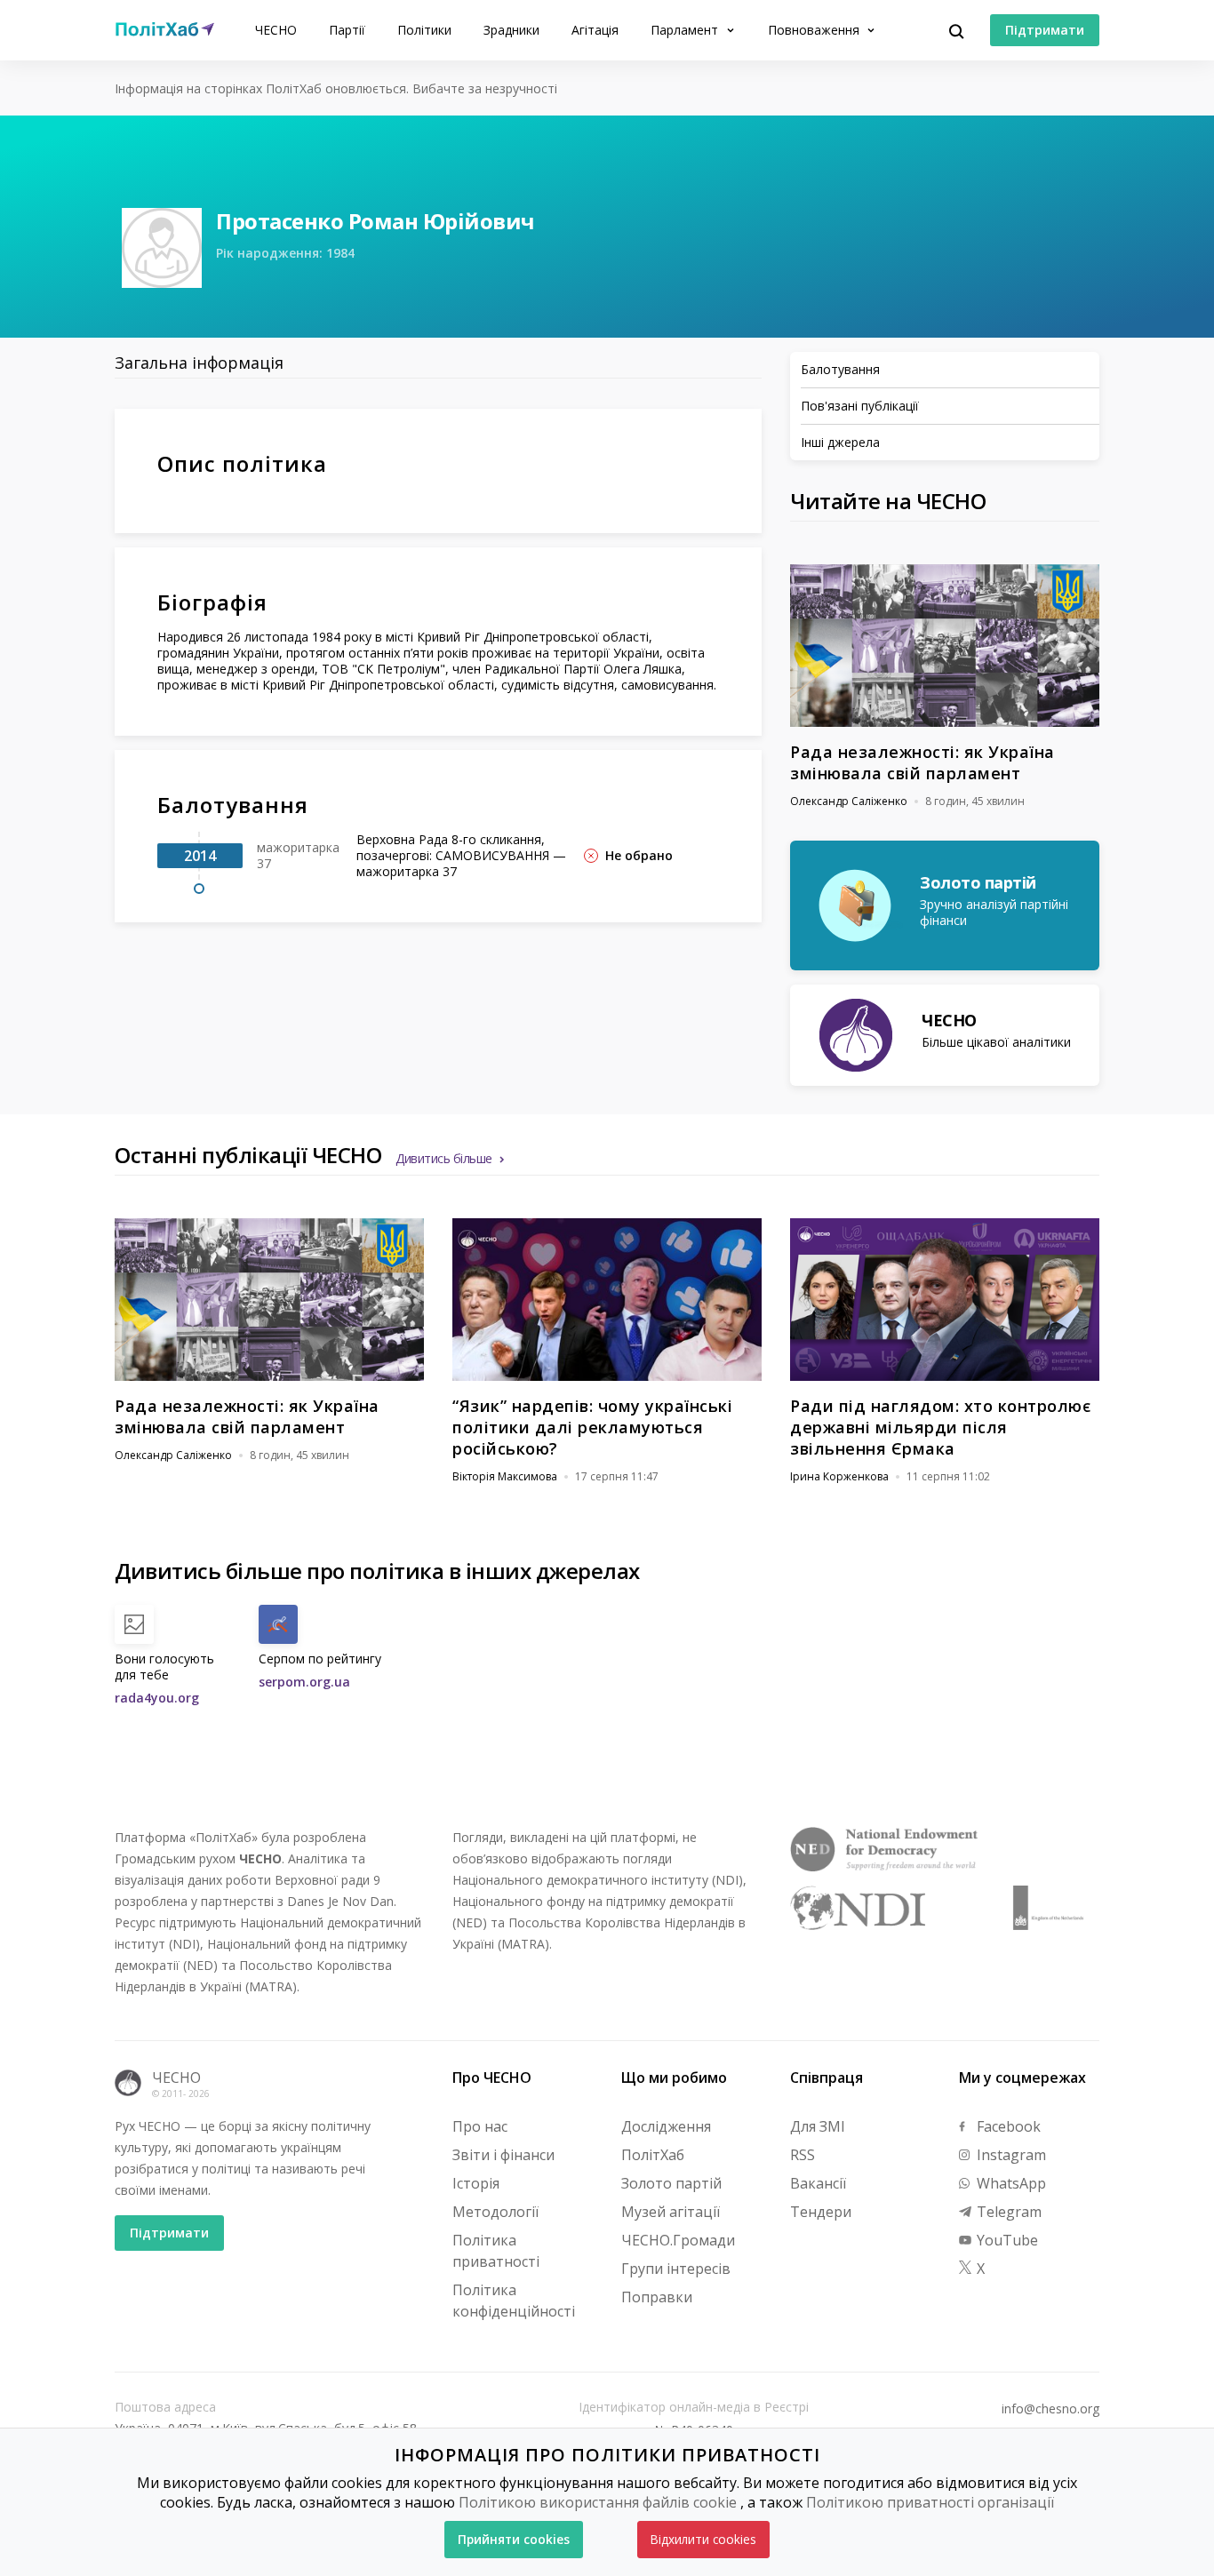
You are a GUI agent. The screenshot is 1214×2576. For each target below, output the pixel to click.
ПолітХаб (653, 2155)
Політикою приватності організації (930, 2502)
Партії (347, 30)
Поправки (657, 2297)
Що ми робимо (674, 2078)
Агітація (595, 30)
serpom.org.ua (304, 1682)
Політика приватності (496, 2251)
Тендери (821, 2212)
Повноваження (815, 30)
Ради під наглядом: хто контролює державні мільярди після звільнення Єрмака (940, 1427)
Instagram (1010, 2155)
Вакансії (818, 2183)
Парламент (686, 30)
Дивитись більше (444, 1158)
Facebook (1007, 2126)
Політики (424, 30)
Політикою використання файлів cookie (598, 2502)
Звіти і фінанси (503, 2155)
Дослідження (666, 2126)
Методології (495, 2212)
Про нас (480, 2126)
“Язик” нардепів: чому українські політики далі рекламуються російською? (592, 1427)
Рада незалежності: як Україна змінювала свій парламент (922, 762)
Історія (476, 2183)
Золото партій (671, 2183)
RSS (803, 2155)
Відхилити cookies (703, 2539)
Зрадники (511, 30)
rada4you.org (157, 1698)
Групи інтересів (676, 2269)
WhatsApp (1010, 2183)
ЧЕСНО (276, 30)
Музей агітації (671, 2212)
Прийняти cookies (514, 2539)
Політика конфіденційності (514, 2301)
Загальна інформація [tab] (199, 363)
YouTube (1006, 2240)
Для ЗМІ (818, 2126)
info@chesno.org (1050, 2409)
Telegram (1007, 2212)
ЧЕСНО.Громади (678, 2240)
